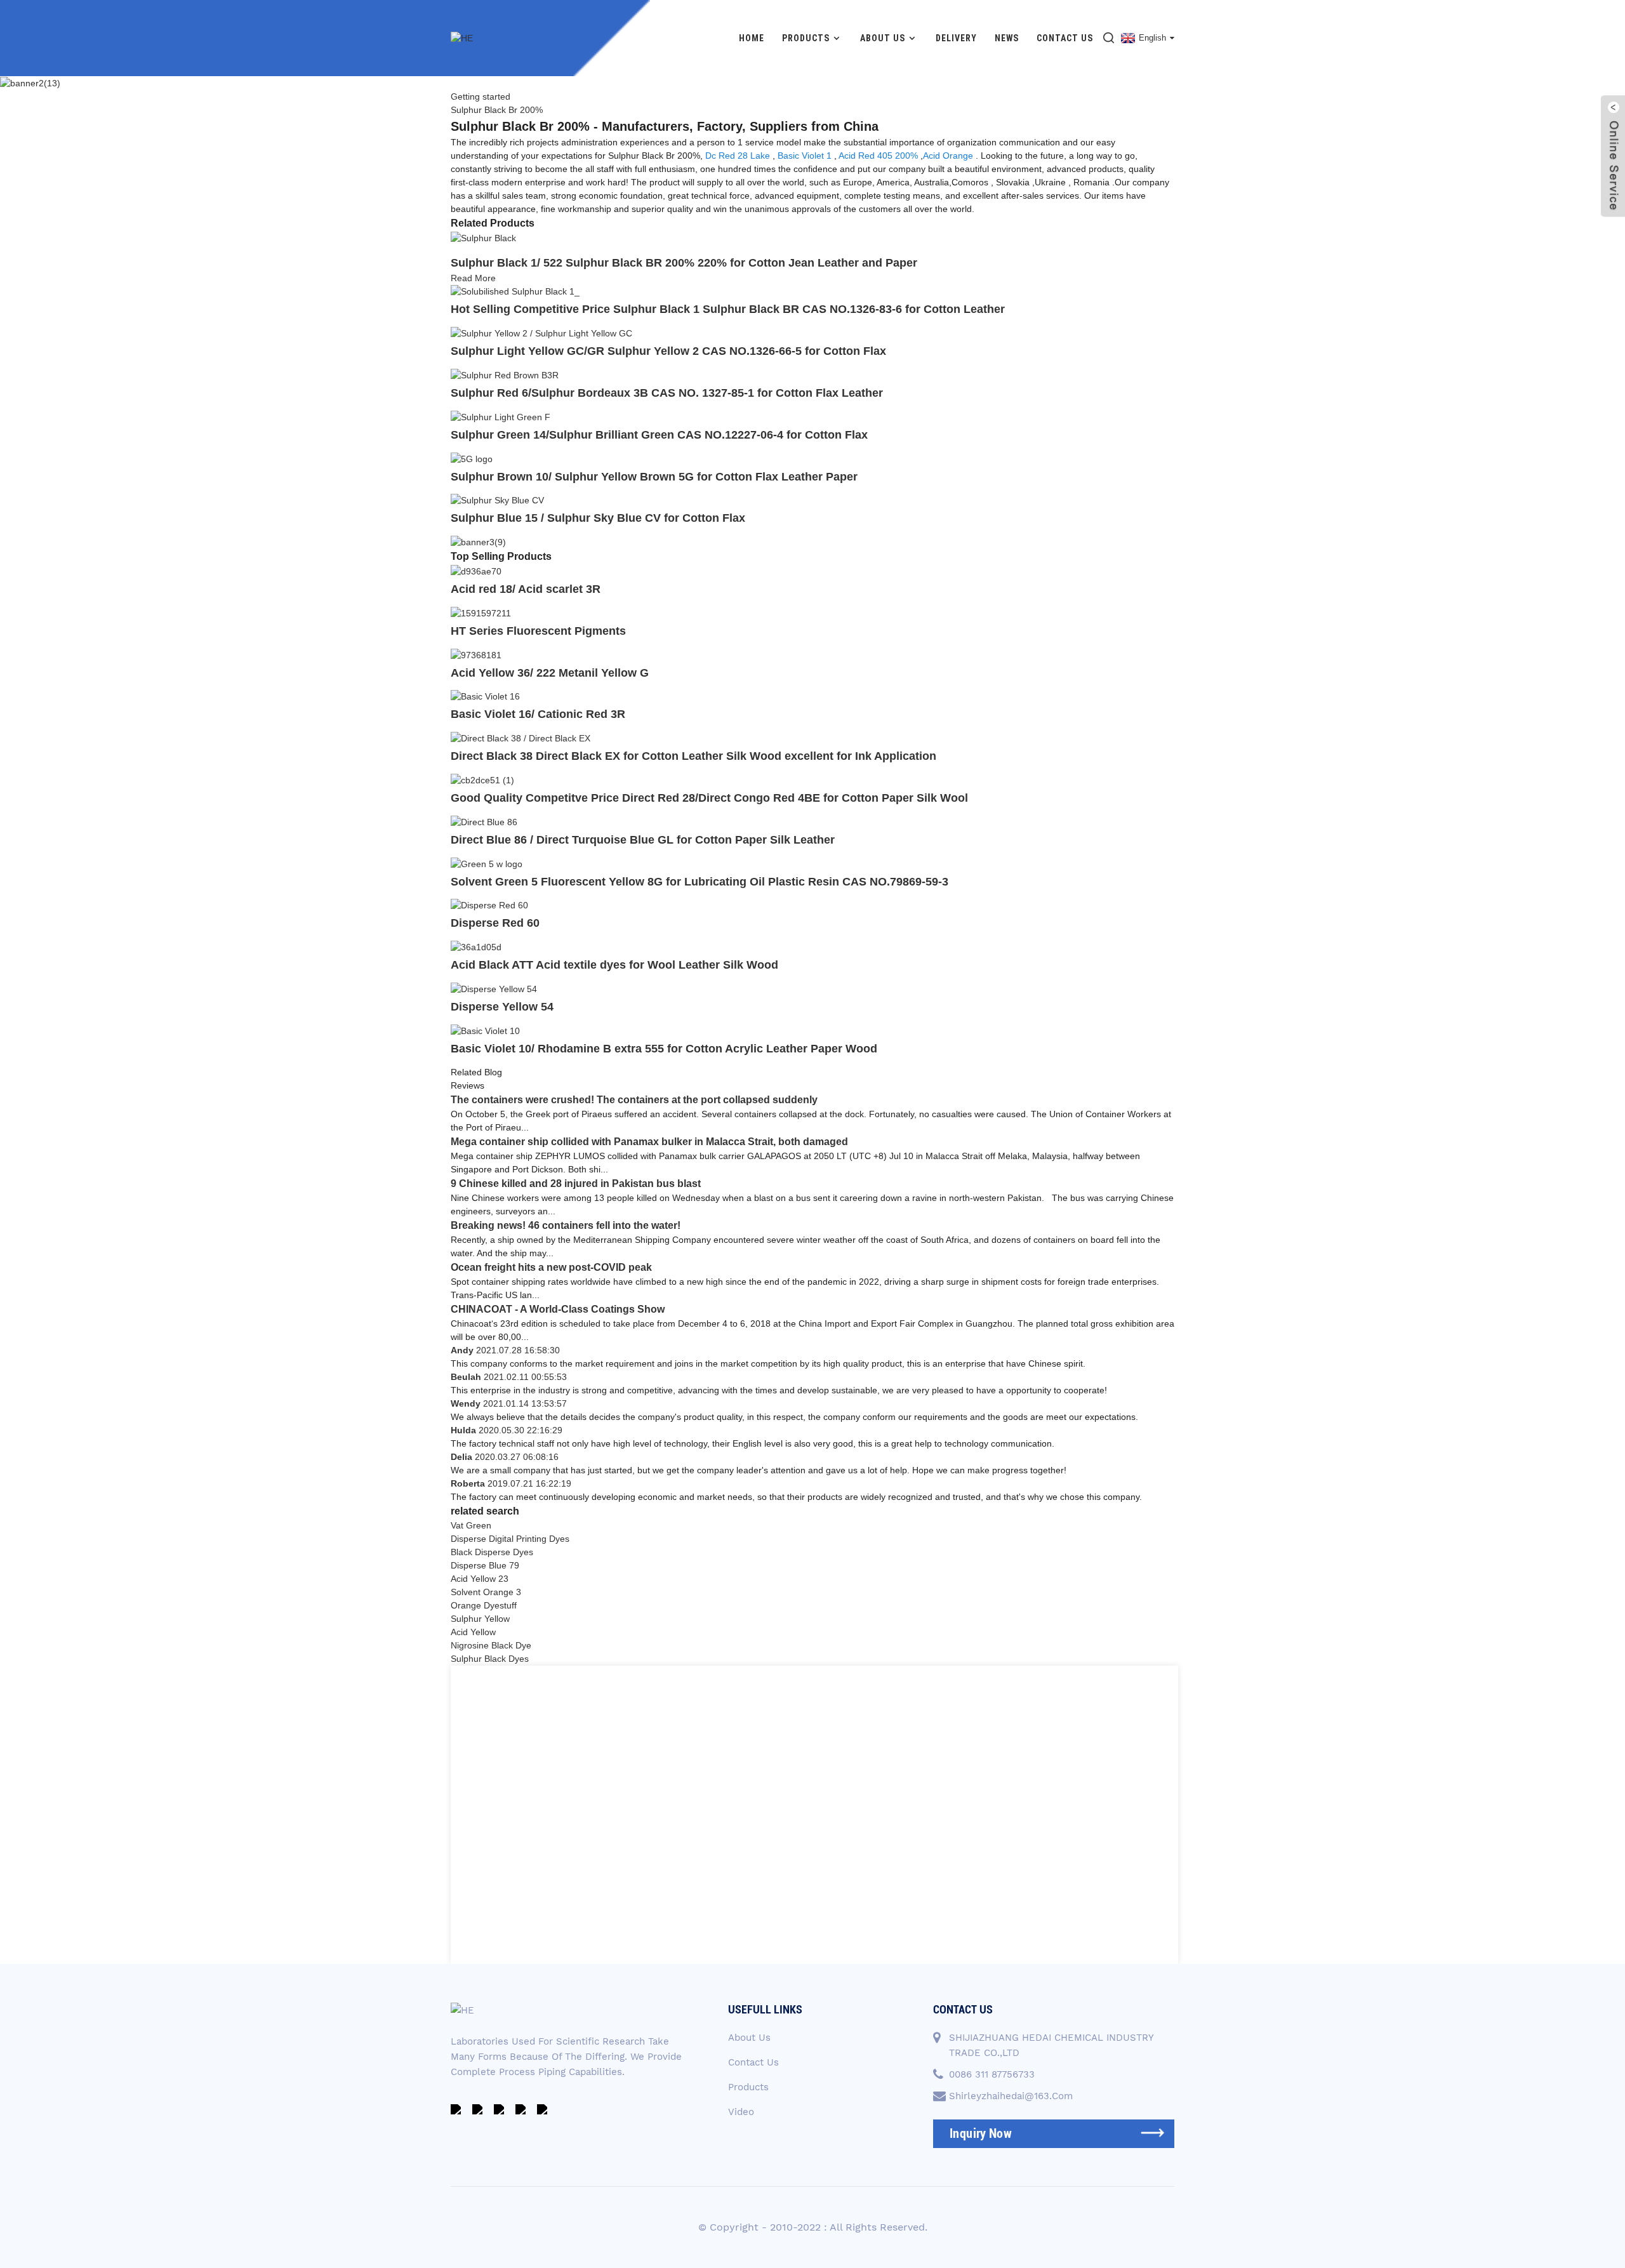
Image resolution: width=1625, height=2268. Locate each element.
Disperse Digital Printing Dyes (510, 1539)
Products (806, 38)
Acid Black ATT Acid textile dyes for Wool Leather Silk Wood (614, 965)
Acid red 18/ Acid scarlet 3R (526, 589)
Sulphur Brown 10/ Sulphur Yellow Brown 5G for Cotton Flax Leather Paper (654, 477)
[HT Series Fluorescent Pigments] (481, 613)
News (1007, 38)
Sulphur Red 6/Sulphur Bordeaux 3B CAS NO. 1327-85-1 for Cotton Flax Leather (667, 393)
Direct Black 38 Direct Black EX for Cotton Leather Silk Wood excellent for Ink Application (693, 756)
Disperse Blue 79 (485, 1565)
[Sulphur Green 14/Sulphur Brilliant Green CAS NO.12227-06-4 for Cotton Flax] (501, 416)
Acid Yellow (473, 1632)
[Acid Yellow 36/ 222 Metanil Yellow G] (476, 654)
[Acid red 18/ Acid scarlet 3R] (476, 571)
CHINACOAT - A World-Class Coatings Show (558, 1309)
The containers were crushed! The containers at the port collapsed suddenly (634, 1100)
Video (741, 2112)
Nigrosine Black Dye (491, 1645)
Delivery (956, 38)
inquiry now (981, 2133)
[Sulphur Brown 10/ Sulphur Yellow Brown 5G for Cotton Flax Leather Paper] (472, 458)
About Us (883, 38)
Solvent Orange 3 (486, 1592)
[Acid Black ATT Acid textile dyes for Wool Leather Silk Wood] (476, 946)
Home (752, 38)
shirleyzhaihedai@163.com (1011, 2096)
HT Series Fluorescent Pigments (538, 631)
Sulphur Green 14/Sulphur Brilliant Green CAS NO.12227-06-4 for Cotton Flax (659, 435)
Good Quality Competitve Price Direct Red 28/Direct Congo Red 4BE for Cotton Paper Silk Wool (709, 798)
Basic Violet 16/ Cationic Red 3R (538, 714)
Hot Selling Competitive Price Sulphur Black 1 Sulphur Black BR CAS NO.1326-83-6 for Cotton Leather (728, 309)
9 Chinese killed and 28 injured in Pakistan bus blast (576, 1184)
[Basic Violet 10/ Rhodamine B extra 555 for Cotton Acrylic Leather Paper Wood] (485, 1030)
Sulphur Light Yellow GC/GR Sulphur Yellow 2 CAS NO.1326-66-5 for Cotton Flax (668, 351)
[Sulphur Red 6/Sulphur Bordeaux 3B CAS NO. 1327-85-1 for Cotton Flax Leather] (505, 375)
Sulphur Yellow (480, 1619)
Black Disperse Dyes (492, 1552)
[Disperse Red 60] (489, 905)
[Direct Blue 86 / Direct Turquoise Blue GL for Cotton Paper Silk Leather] (484, 821)
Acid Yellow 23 (480, 1579)
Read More (473, 278)
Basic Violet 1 (805, 156)
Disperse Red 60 (495, 923)
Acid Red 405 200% (878, 156)
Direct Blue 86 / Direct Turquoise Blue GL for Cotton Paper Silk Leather (643, 840)
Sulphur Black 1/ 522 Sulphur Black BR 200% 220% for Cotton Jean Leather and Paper (684, 263)
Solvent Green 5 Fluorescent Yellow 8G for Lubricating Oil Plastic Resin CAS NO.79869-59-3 (700, 882)
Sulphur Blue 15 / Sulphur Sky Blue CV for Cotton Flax (598, 518)
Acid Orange (948, 156)
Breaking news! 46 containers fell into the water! (566, 1225)
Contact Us (1065, 38)
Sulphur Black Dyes (490, 1659)
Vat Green (471, 1525)
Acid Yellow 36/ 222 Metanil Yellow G (550, 673)
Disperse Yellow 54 (502, 1007)
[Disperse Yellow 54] (494, 988)
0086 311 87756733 (992, 2074)
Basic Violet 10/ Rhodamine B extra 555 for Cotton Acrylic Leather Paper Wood (664, 1049)
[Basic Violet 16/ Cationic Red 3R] (485, 696)
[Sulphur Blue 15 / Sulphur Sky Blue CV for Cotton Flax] (497, 500)
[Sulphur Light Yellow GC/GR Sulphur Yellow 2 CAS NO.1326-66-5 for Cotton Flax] (541, 333)
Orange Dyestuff (484, 1605)
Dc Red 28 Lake (738, 156)
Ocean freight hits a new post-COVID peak (551, 1267)
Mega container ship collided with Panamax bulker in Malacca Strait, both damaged (649, 1142)
